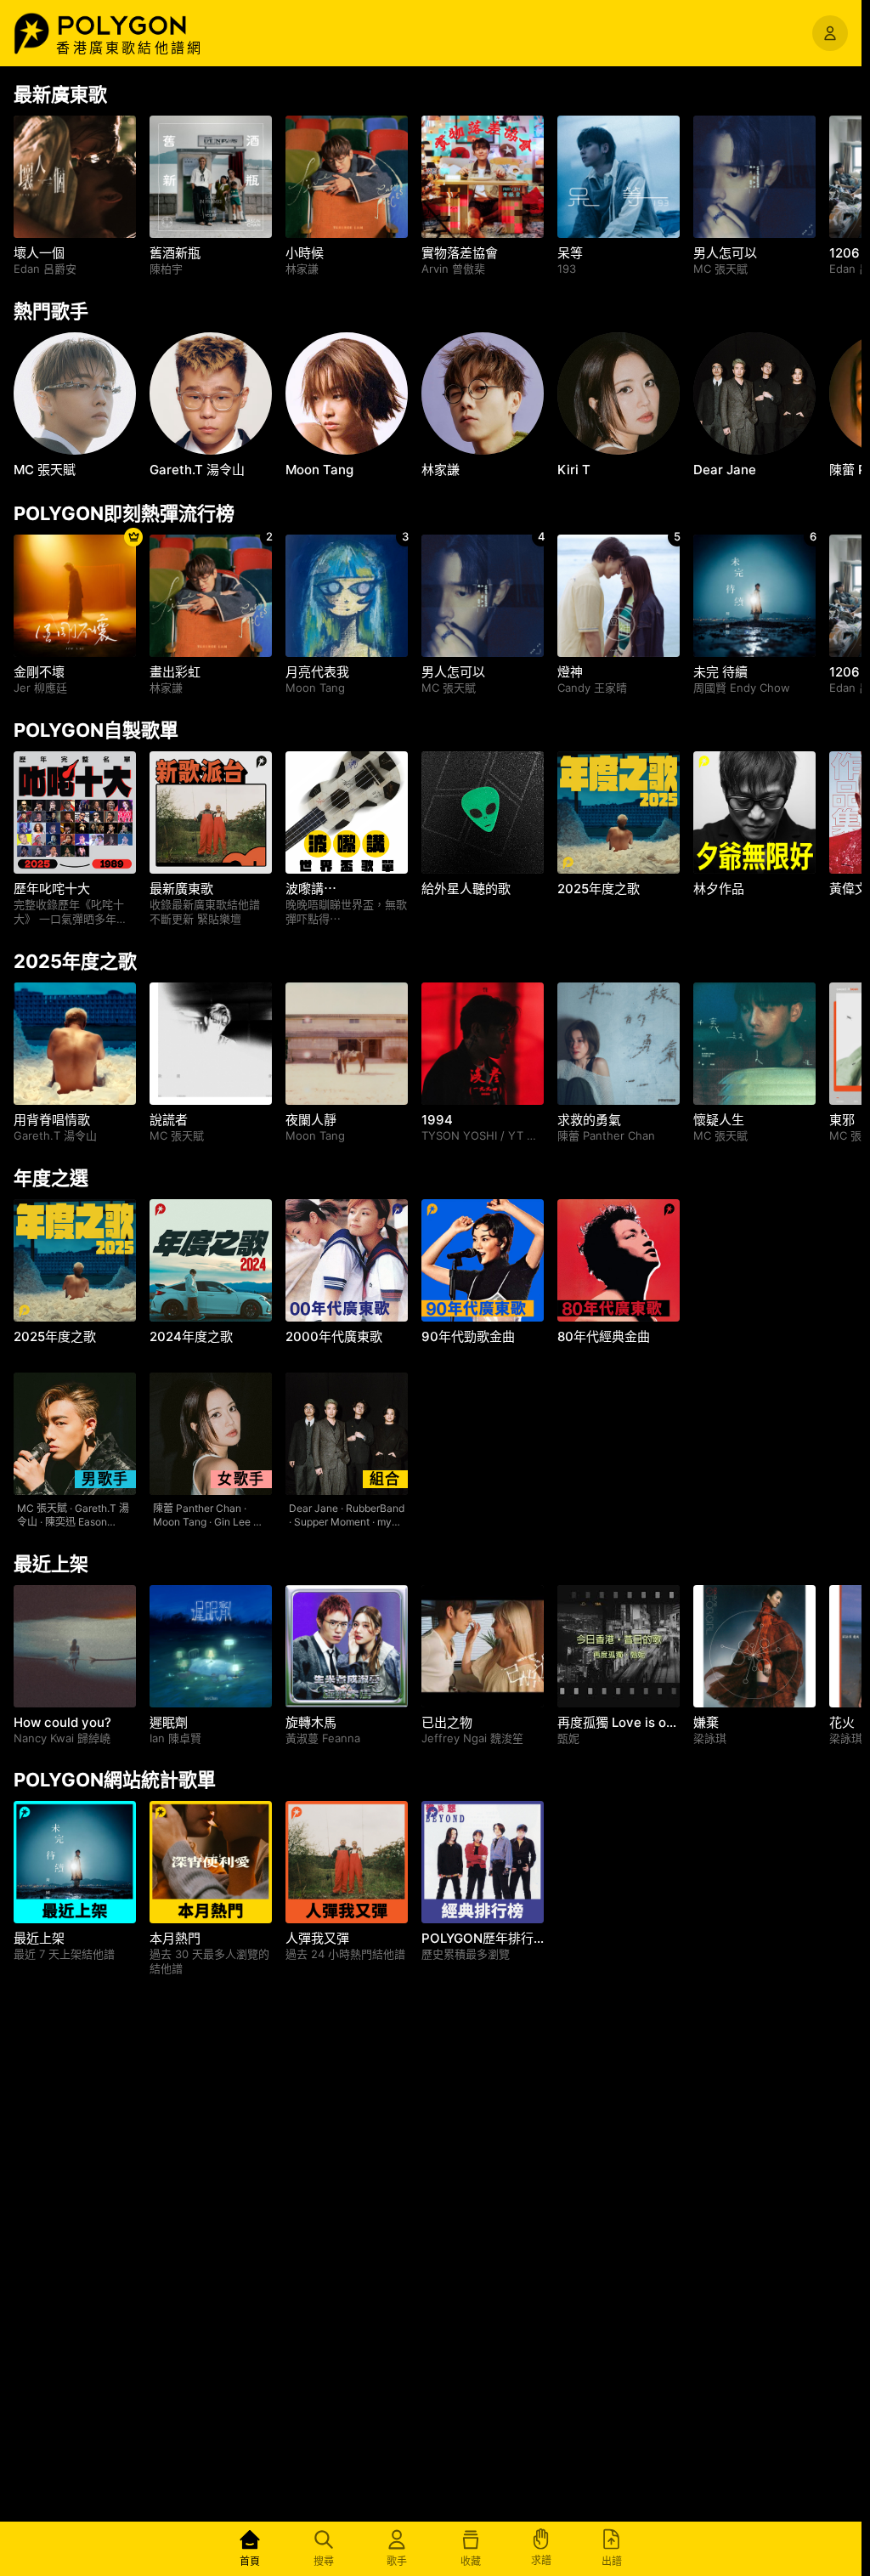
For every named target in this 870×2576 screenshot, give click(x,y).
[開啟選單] (830, 33)
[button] (140, 25)
